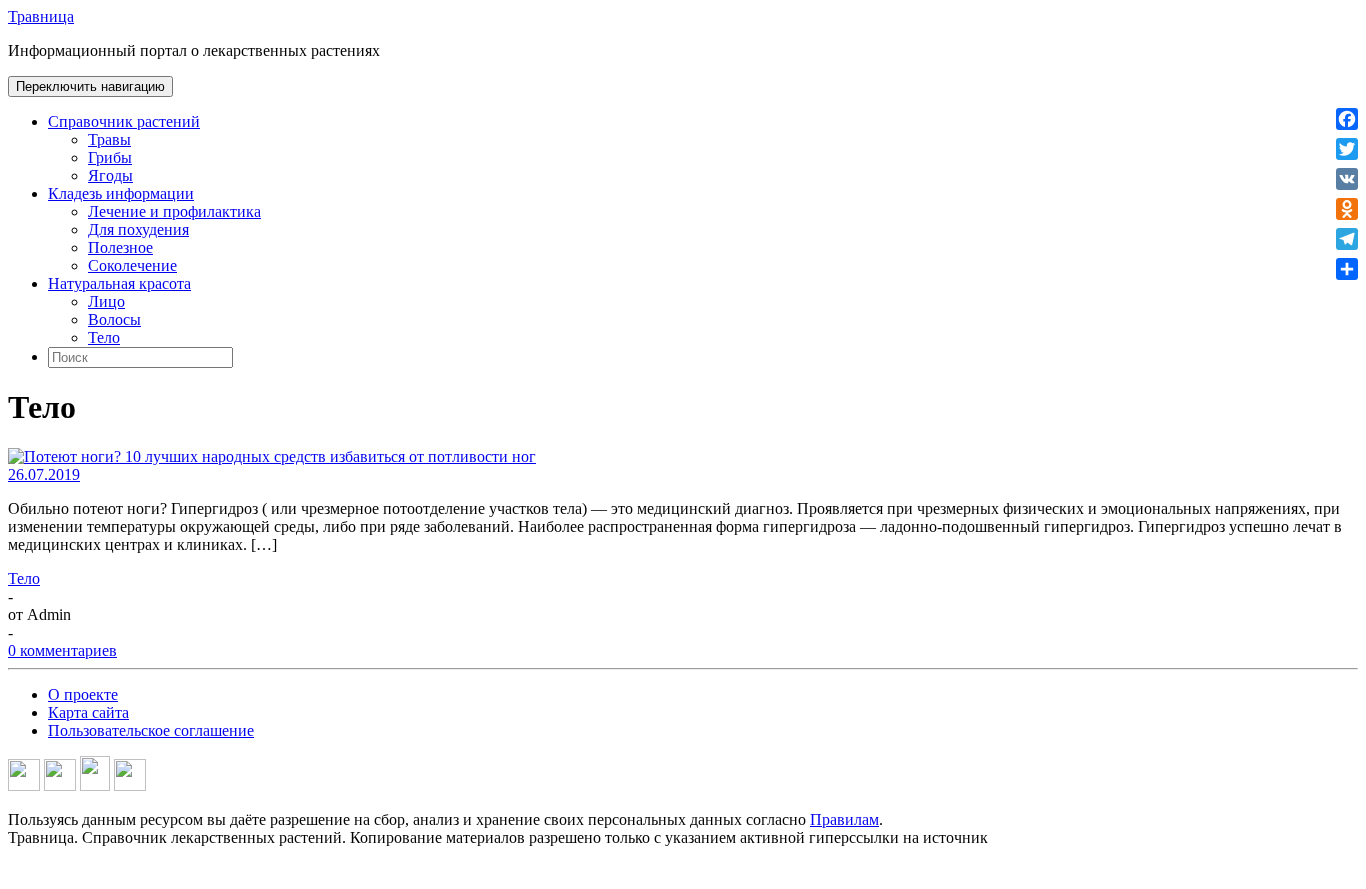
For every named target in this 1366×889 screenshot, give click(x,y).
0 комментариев (62, 650)
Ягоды (110, 175)
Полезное (120, 247)
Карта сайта (88, 712)
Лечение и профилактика (174, 211)
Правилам (844, 819)
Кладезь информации (121, 193)
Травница (41, 16)
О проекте (83, 694)
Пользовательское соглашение (151, 730)
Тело (104, 337)
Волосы (114, 319)
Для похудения (138, 229)
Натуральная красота (119, 283)
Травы (109, 139)
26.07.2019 (44, 474)
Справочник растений (124, 121)
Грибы (110, 157)
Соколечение (132, 265)
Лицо (106, 301)
